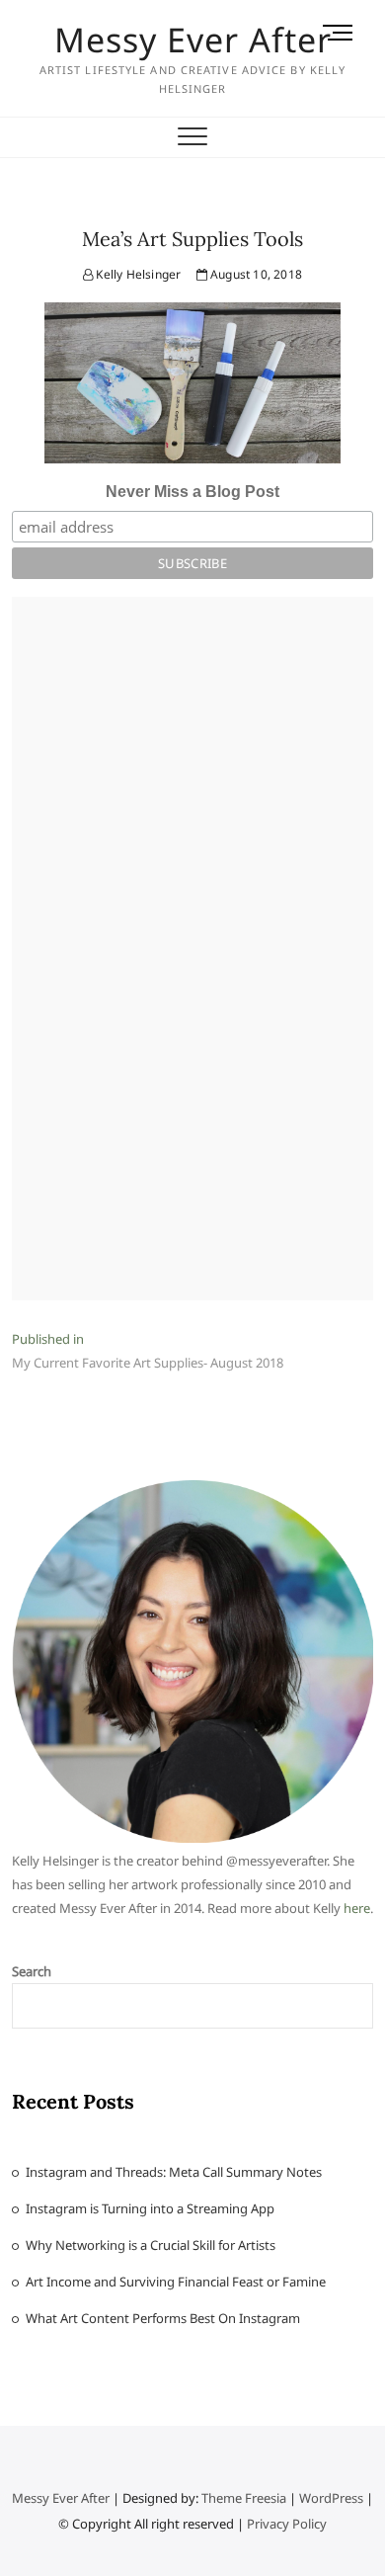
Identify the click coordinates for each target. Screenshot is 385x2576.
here (357, 1908)
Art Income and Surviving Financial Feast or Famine (176, 2282)
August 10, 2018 (255, 274)
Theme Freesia (244, 2498)
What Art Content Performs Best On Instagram (163, 2318)
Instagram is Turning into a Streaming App (150, 2208)
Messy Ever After (193, 40)
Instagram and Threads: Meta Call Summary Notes (174, 2172)
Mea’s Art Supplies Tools (192, 239)
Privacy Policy (287, 2524)
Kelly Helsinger (137, 274)
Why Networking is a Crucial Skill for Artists (151, 2245)
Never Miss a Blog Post (192, 492)
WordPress (331, 2498)
